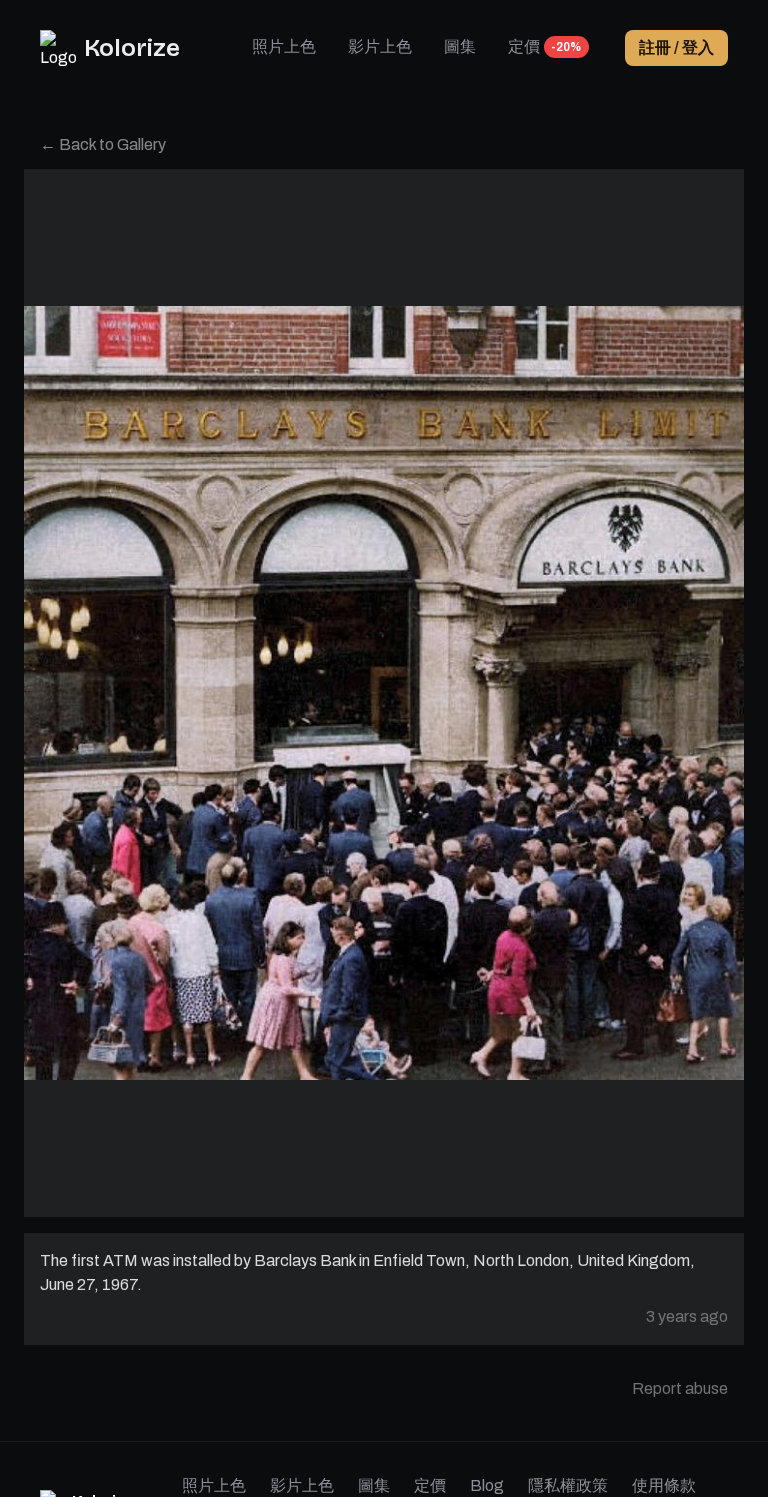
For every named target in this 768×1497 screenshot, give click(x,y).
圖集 (460, 46)
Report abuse (680, 1388)
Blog (487, 1485)
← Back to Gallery (103, 144)
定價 (524, 46)
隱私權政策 (568, 1485)
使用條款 (664, 1485)
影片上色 (380, 46)
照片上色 (284, 46)
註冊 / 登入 (676, 47)
